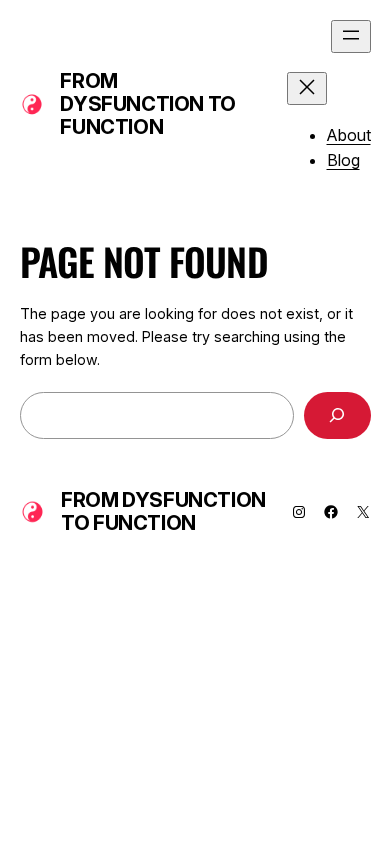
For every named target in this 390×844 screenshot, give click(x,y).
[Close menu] (307, 88)
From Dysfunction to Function (147, 104)
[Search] (337, 415)
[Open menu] (351, 36)
